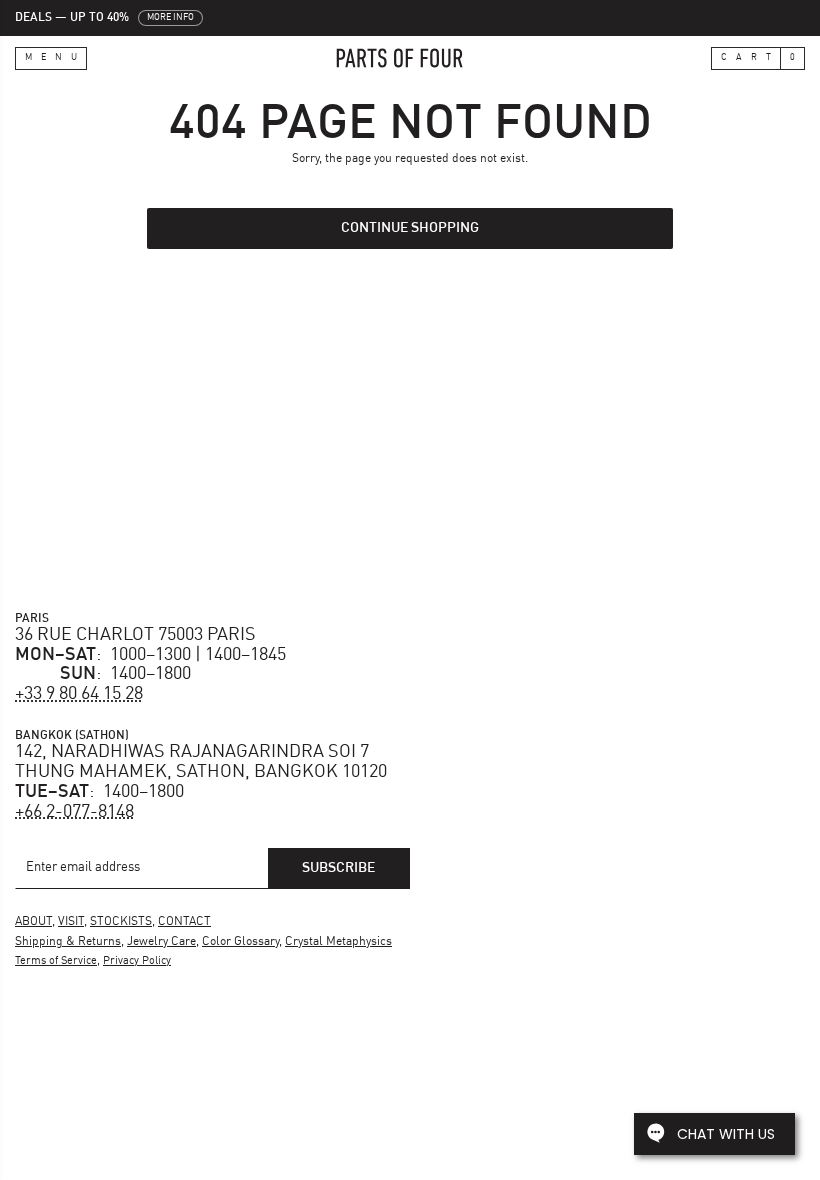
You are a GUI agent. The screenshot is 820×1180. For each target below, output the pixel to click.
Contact (184, 922)
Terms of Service (56, 961)
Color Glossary (240, 942)
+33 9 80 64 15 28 (79, 694)
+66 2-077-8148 (74, 812)
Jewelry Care (161, 942)
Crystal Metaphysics (338, 942)
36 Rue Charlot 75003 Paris (135, 635)
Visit (71, 922)
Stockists (121, 922)
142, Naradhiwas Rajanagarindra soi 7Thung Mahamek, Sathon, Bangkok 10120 (201, 762)
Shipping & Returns (68, 942)
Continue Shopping (410, 228)
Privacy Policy (137, 961)
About (33, 922)
